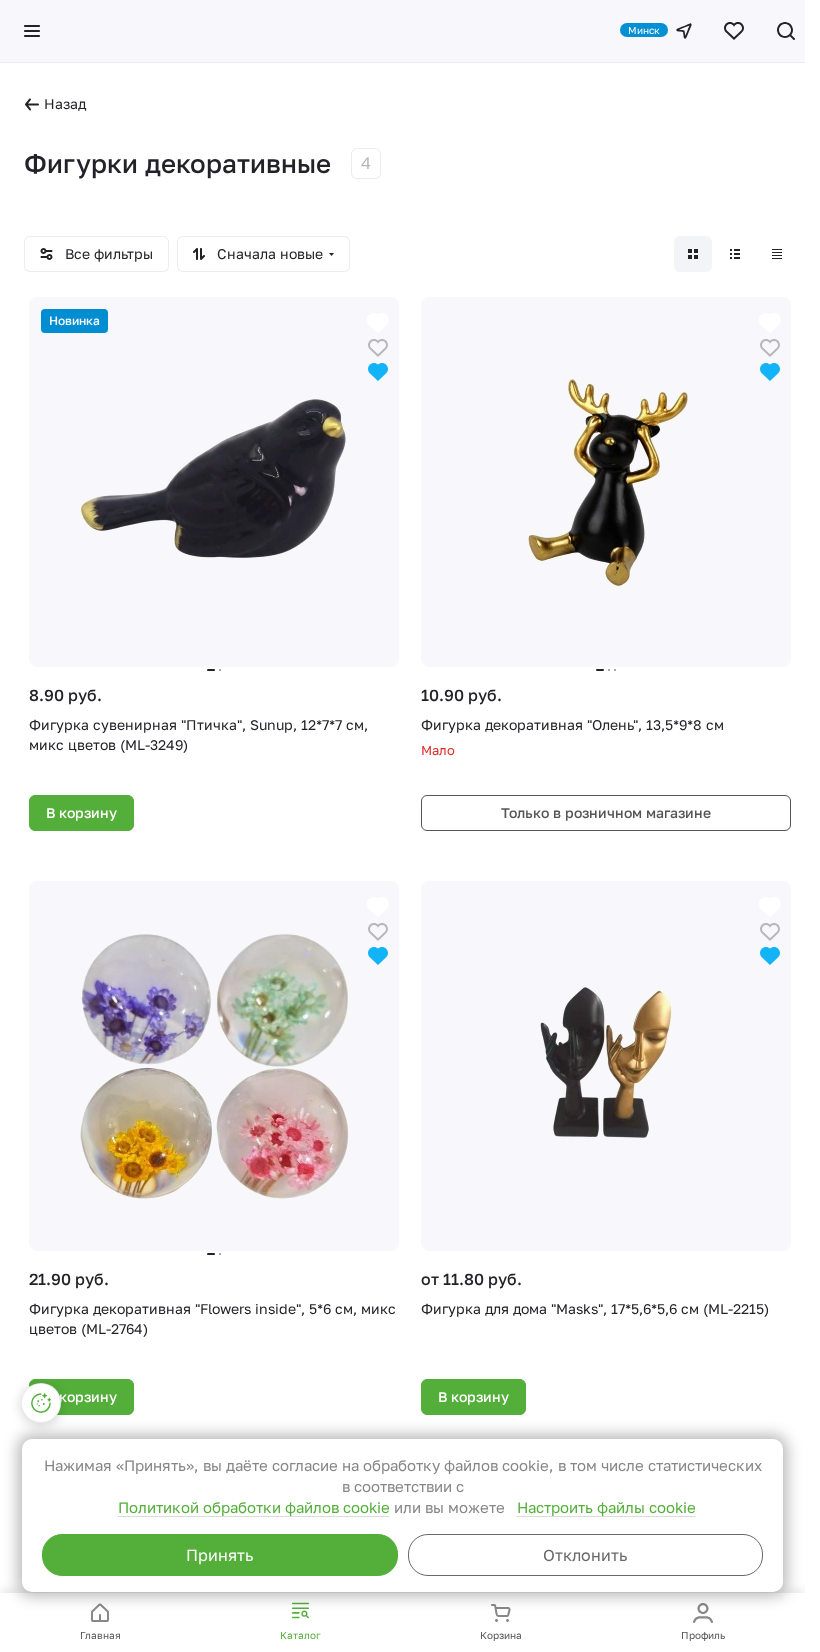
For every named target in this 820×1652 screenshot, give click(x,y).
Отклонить (585, 1555)
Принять (219, 1555)
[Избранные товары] (734, 31)
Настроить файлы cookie (606, 1507)
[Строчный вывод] (735, 254)
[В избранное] (378, 345)
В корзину (81, 812)
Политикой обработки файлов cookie (254, 1507)
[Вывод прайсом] (777, 254)
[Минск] (684, 31)
